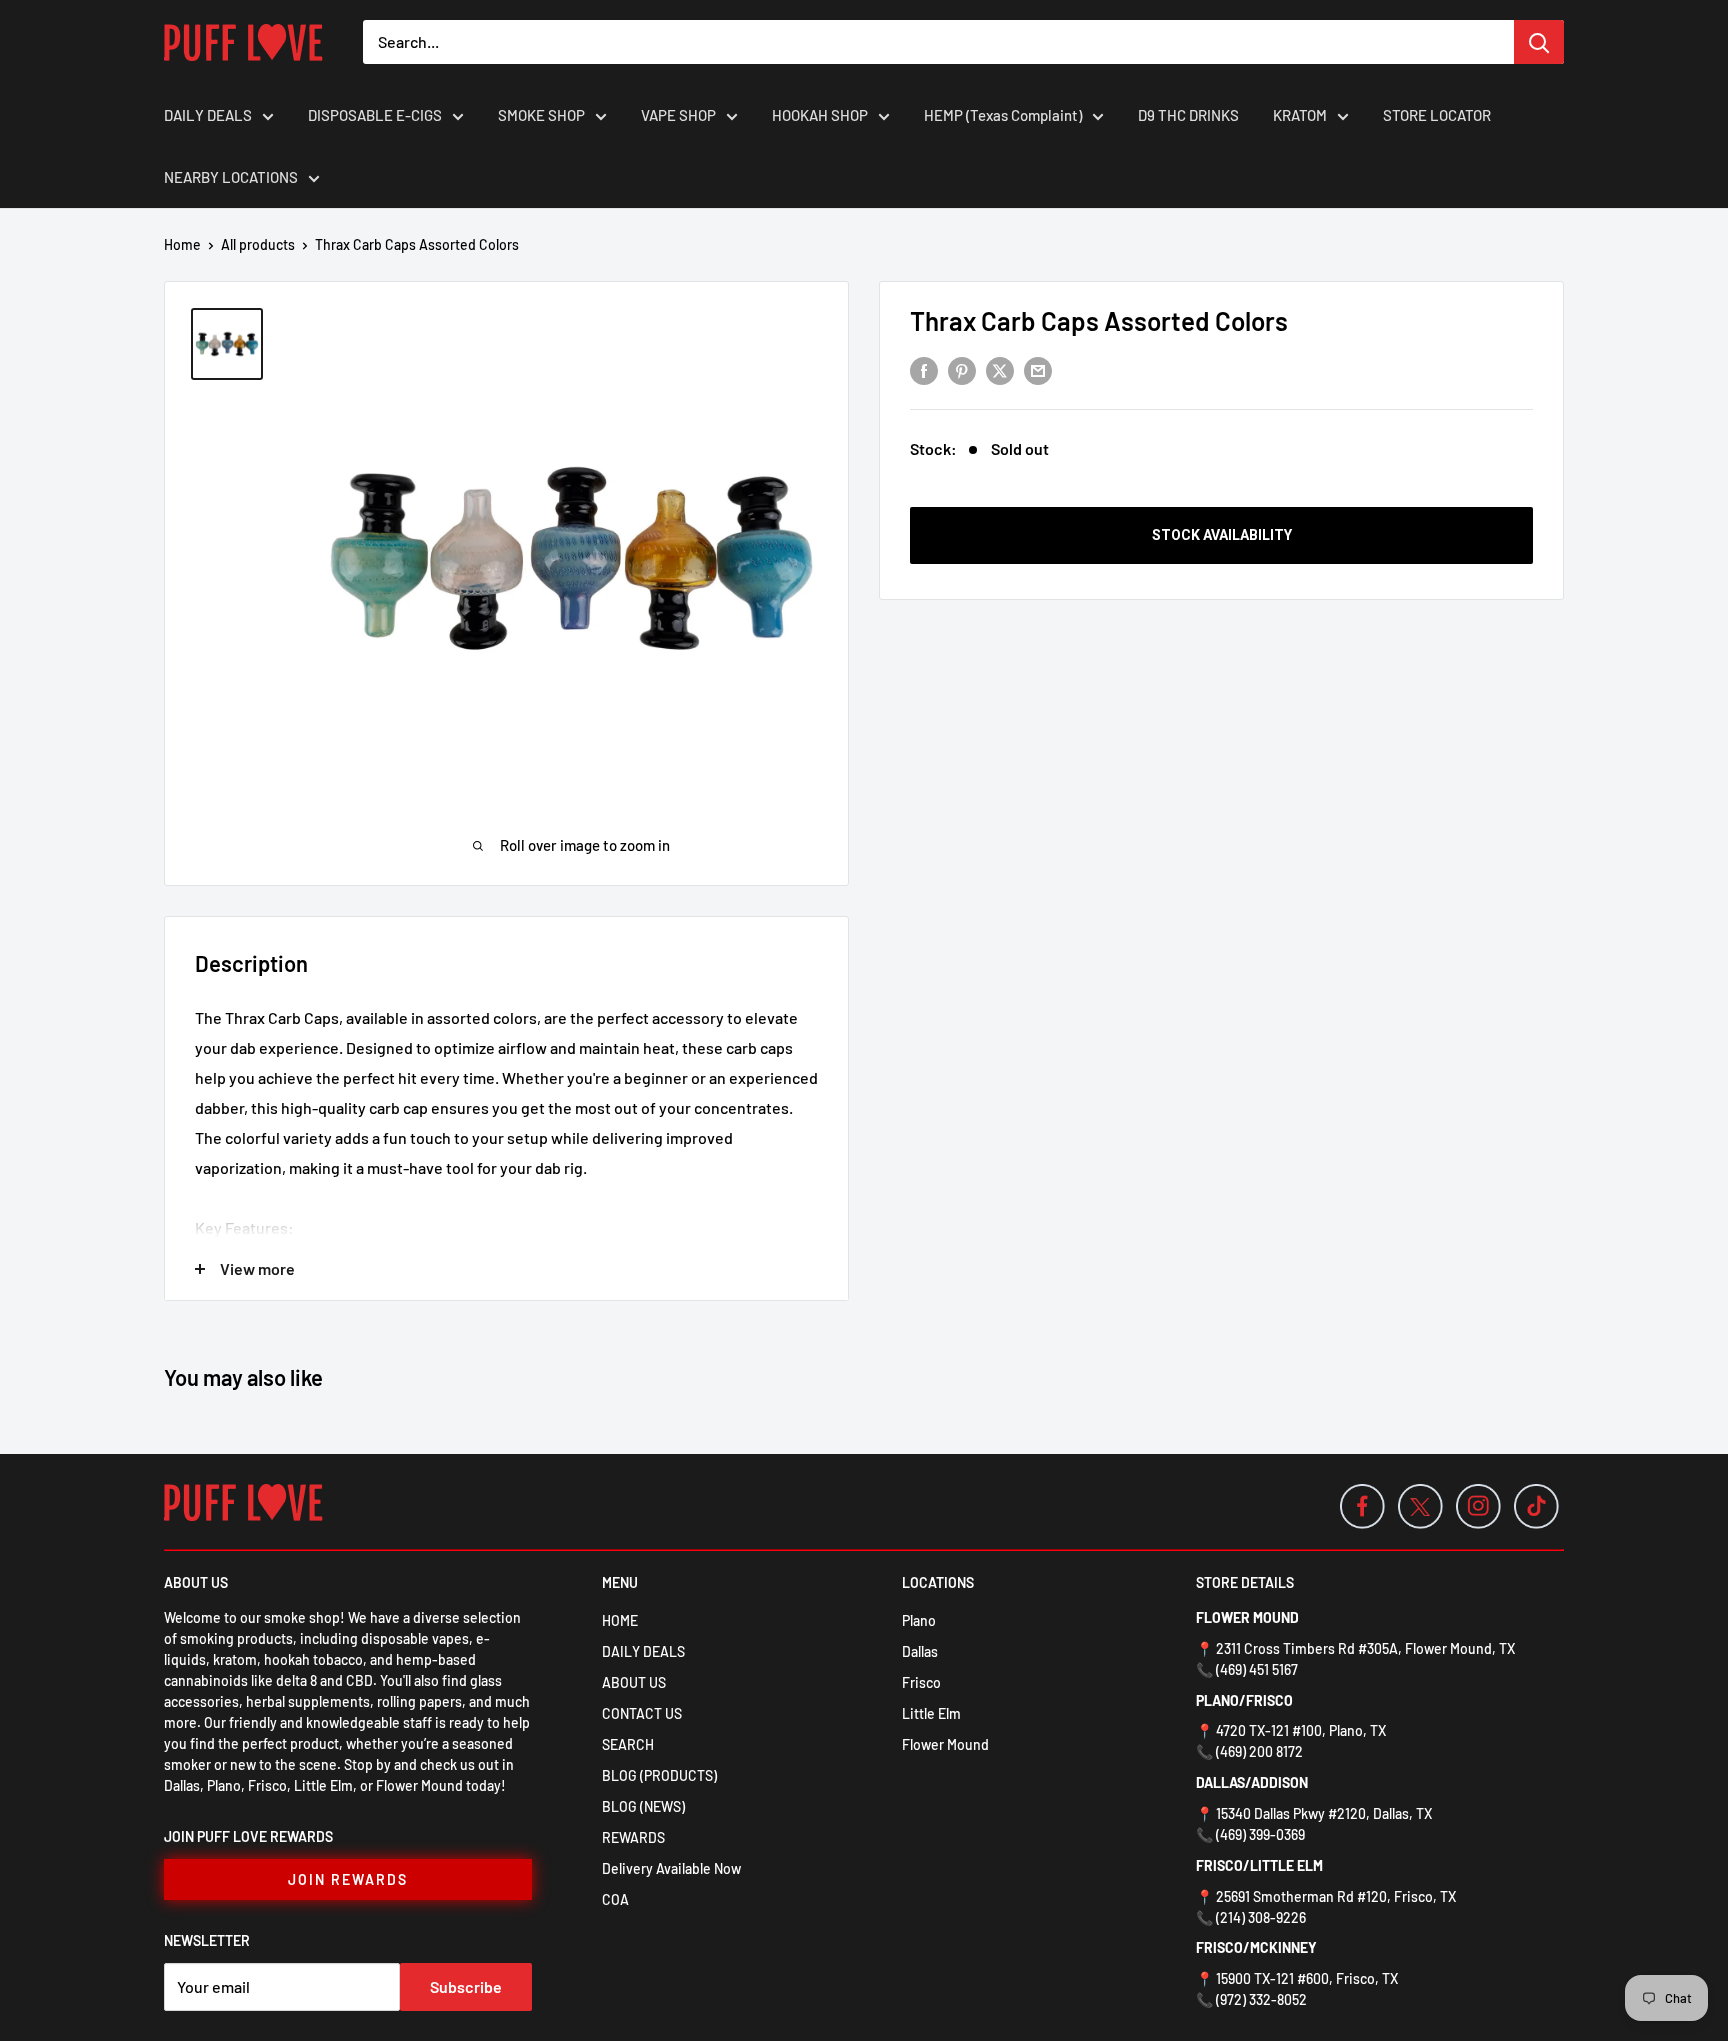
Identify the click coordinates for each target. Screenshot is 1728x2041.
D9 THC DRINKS (1188, 115)
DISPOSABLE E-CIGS (375, 115)
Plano (919, 1620)
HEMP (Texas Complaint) (1003, 115)
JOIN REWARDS (348, 1879)
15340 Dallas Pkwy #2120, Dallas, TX (1324, 1813)
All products (258, 244)
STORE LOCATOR (1437, 115)
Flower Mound (945, 1744)
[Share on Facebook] (924, 369)
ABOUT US (634, 1682)
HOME (620, 1620)
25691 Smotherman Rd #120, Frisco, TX (1336, 1896)
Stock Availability (1222, 535)
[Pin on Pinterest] (962, 369)
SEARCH (628, 1744)
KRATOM (1300, 115)
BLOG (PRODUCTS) (659, 1775)
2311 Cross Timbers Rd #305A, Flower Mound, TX (1365, 1648)
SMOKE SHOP (541, 115)
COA (615, 1899)
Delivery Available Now (671, 1868)
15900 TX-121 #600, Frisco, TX (1307, 1978)
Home (182, 244)
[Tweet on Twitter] (1000, 369)
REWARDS (633, 1837)
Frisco (921, 1682)
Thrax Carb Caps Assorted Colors (1099, 320)
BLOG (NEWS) (643, 1806)
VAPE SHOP (678, 115)
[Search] (1539, 42)
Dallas (920, 1651)
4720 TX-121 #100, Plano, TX (1301, 1730)
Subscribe (466, 1986)
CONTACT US (642, 1713)
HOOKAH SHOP (820, 115)
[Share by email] (1038, 369)
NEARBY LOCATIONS (231, 177)
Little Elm (931, 1713)
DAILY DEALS (208, 115)
